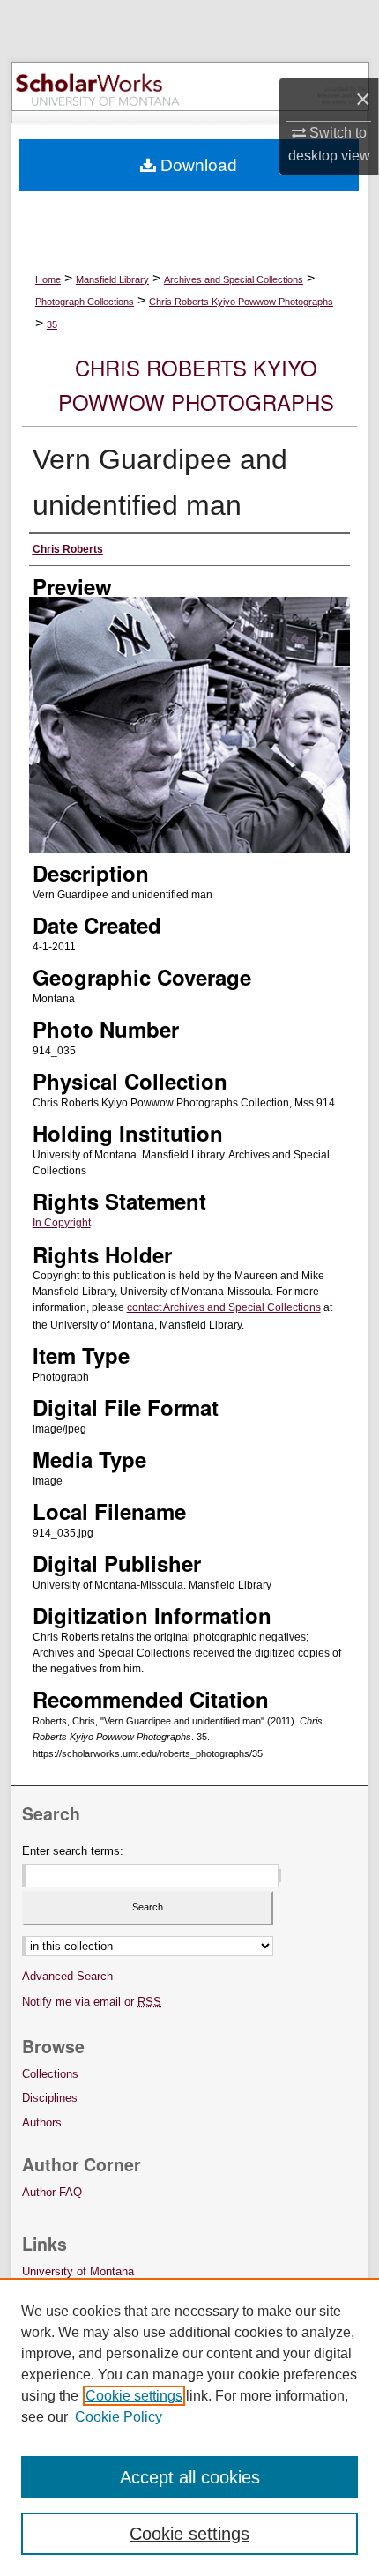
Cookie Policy (119, 2417)
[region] (189, 2427)
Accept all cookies (190, 2477)
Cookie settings (134, 2396)
